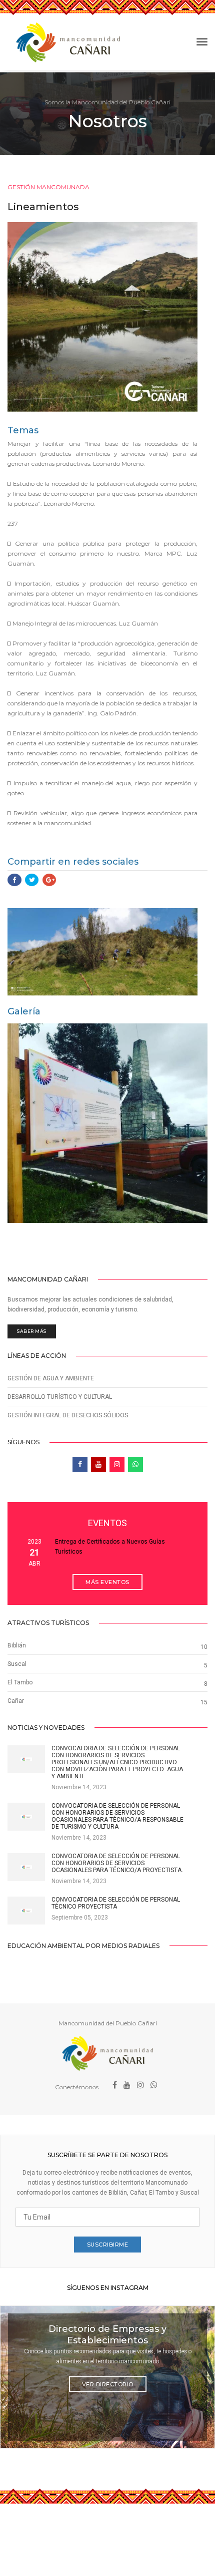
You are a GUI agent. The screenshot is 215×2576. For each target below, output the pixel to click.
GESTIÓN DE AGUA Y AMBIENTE (51, 1378)
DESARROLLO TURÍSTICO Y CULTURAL (60, 1397)
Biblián (17, 1645)
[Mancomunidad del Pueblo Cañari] (68, 42)
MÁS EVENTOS (107, 1582)
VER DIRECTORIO (108, 2384)
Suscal (17, 1664)
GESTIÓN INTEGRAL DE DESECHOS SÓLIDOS (68, 1415)
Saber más (32, 1331)
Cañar (16, 1701)
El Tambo (20, 1682)
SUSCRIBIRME (108, 2245)
